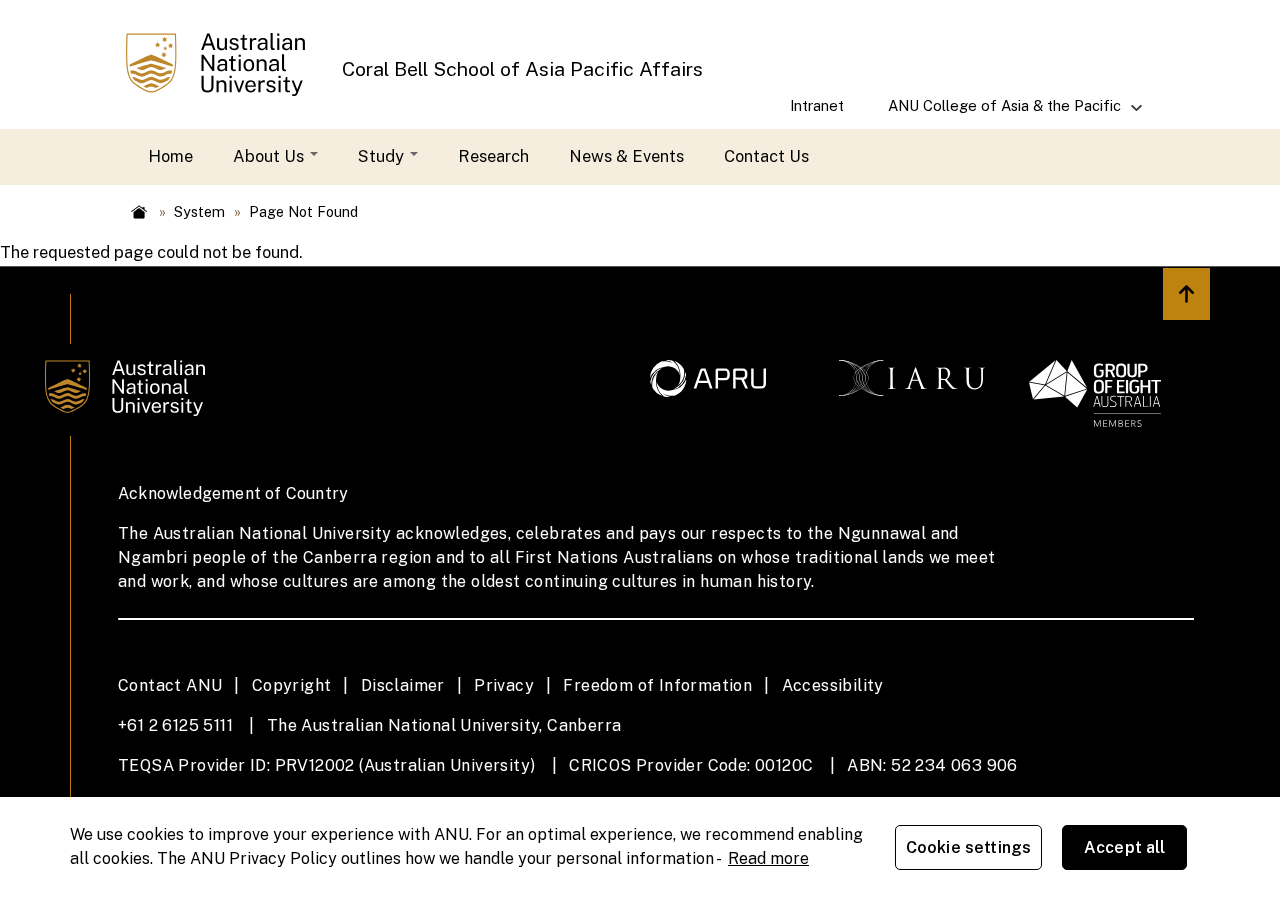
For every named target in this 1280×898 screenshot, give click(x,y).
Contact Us (766, 156)
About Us (270, 156)
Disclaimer (403, 685)
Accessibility (833, 685)
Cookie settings (968, 847)
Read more (768, 858)
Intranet (817, 105)
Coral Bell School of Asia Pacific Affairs (522, 68)
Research (493, 156)
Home (170, 156)
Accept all (1125, 847)
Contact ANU (170, 685)
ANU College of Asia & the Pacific (993, 112)
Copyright (292, 685)
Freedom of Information (657, 685)
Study (383, 156)
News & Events (626, 156)
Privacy (504, 685)
